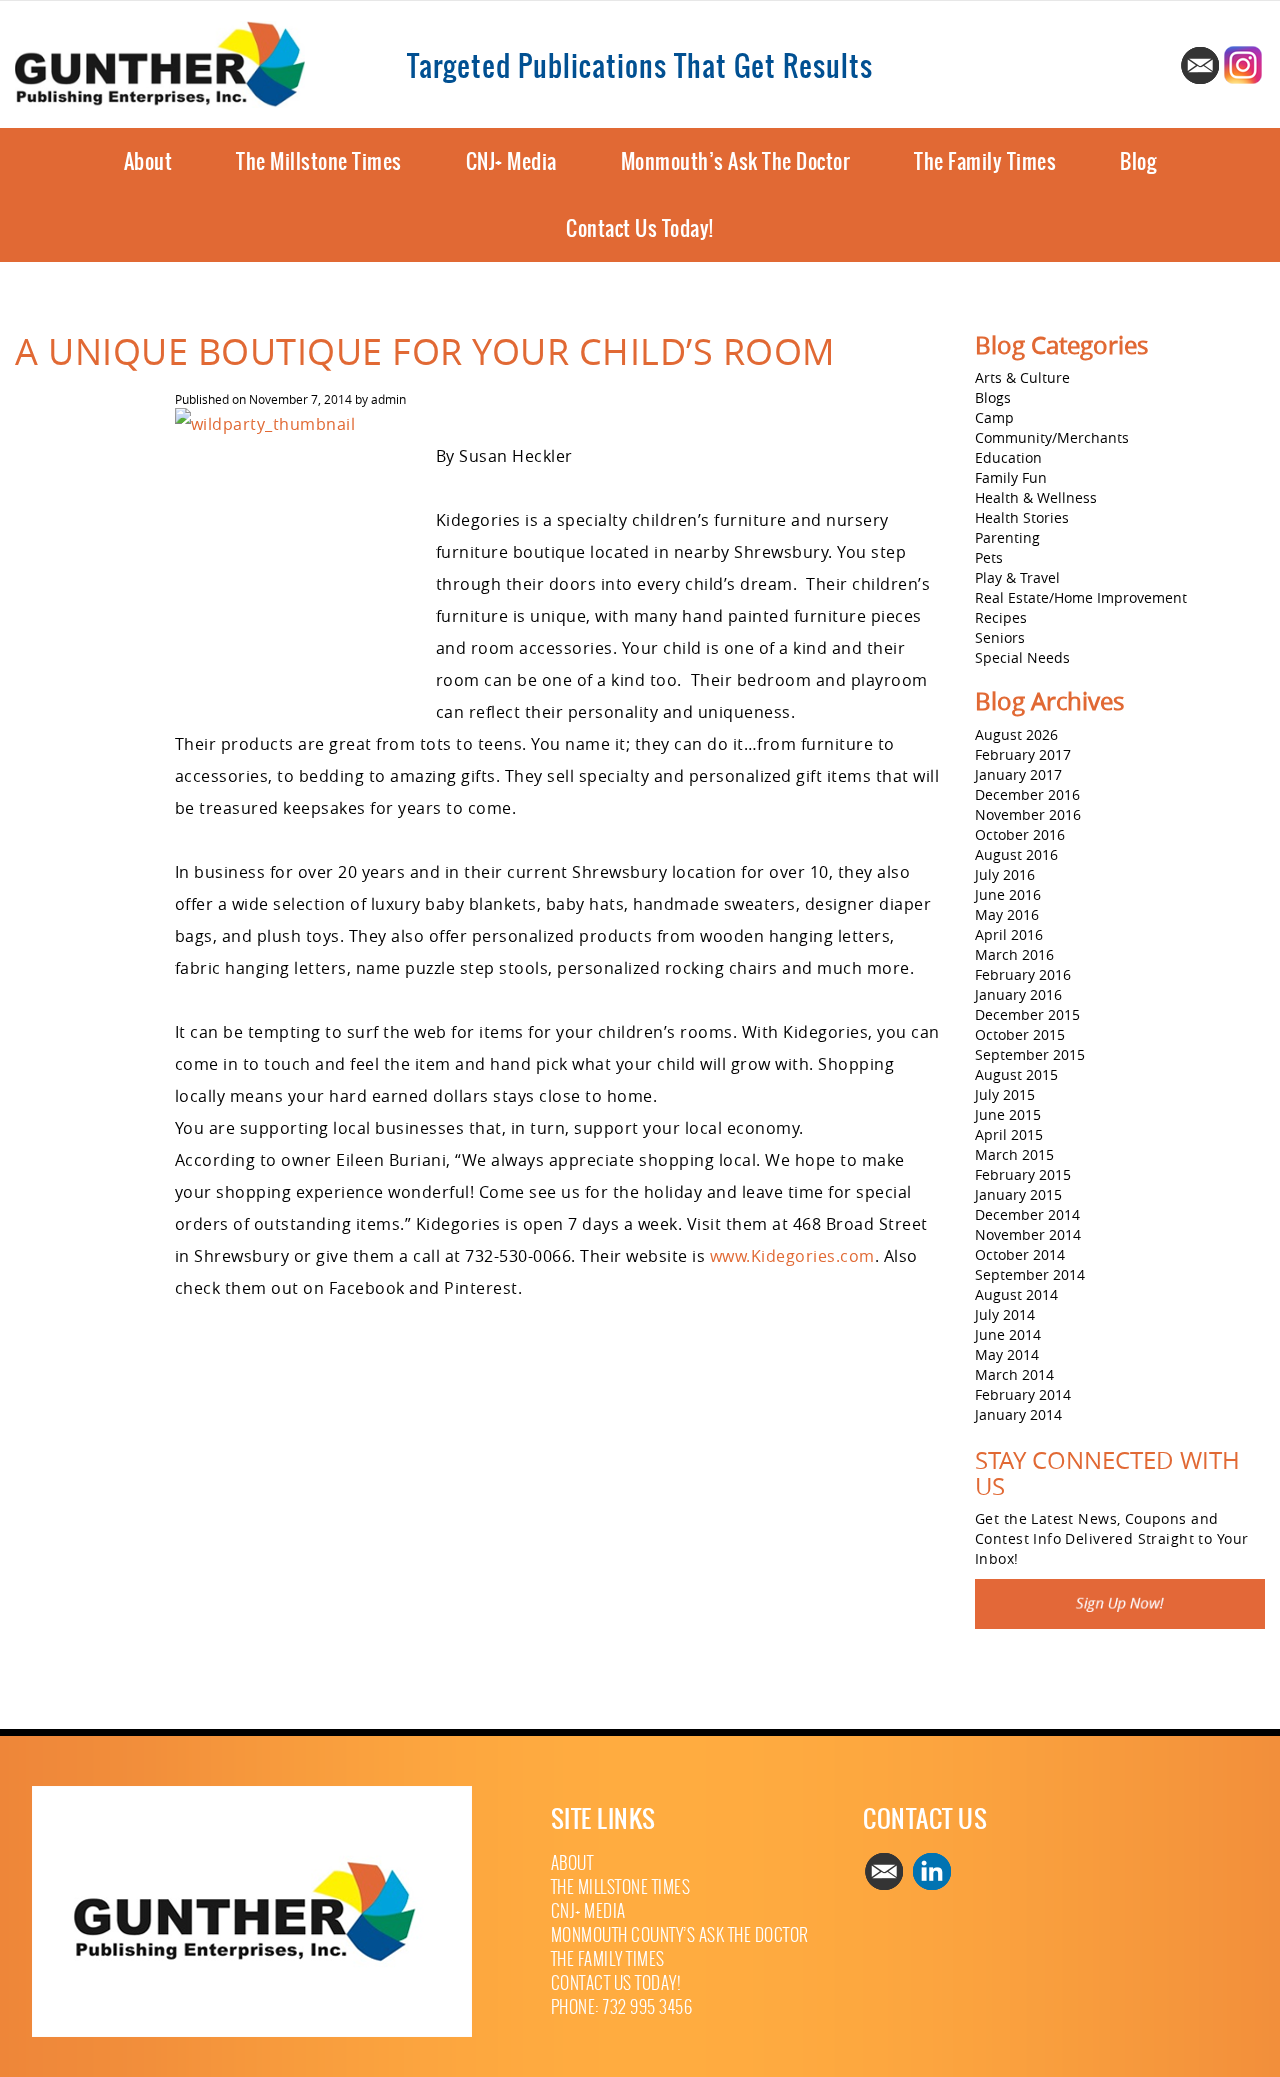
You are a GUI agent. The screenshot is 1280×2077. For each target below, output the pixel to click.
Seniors (1000, 637)
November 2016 (1028, 814)
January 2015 (1018, 1194)
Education (1008, 457)
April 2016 (1009, 934)
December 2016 (1027, 794)
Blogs (993, 397)
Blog (1138, 161)
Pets (989, 557)
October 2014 (1020, 1254)
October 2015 (1020, 1034)
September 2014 (1030, 1274)
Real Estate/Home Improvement (1081, 597)
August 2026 (1016, 734)
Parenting (1007, 537)
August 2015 (1016, 1074)
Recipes (1001, 617)
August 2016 (1016, 854)
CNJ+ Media (511, 161)
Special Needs (1022, 657)
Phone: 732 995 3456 (622, 2007)
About (148, 161)
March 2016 (1014, 954)
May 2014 (1007, 1354)
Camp (994, 417)
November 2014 (1028, 1234)
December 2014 (1027, 1214)
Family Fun (1011, 477)
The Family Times (985, 161)
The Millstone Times (319, 161)
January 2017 (1018, 774)
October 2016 (1020, 834)
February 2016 (1023, 974)
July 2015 (1005, 1094)
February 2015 (1023, 1174)
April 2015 (1009, 1134)
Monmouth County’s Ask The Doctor (680, 1935)
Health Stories (1022, 517)
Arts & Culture (1022, 377)
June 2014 (1008, 1334)
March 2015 (1014, 1154)
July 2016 (1005, 874)
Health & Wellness (1036, 497)
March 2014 (1014, 1374)
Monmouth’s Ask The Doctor (736, 161)
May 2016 (1007, 914)
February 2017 (1023, 754)
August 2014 (1016, 1294)
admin (388, 399)
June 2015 (1008, 1114)
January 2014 (1018, 1414)
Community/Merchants (1052, 437)
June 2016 (1008, 894)
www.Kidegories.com (792, 1256)
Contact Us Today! (640, 228)
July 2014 (1005, 1314)
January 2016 (1018, 994)
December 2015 (1027, 1014)
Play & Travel (1017, 577)
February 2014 (1023, 1394)
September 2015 (1030, 1054)
